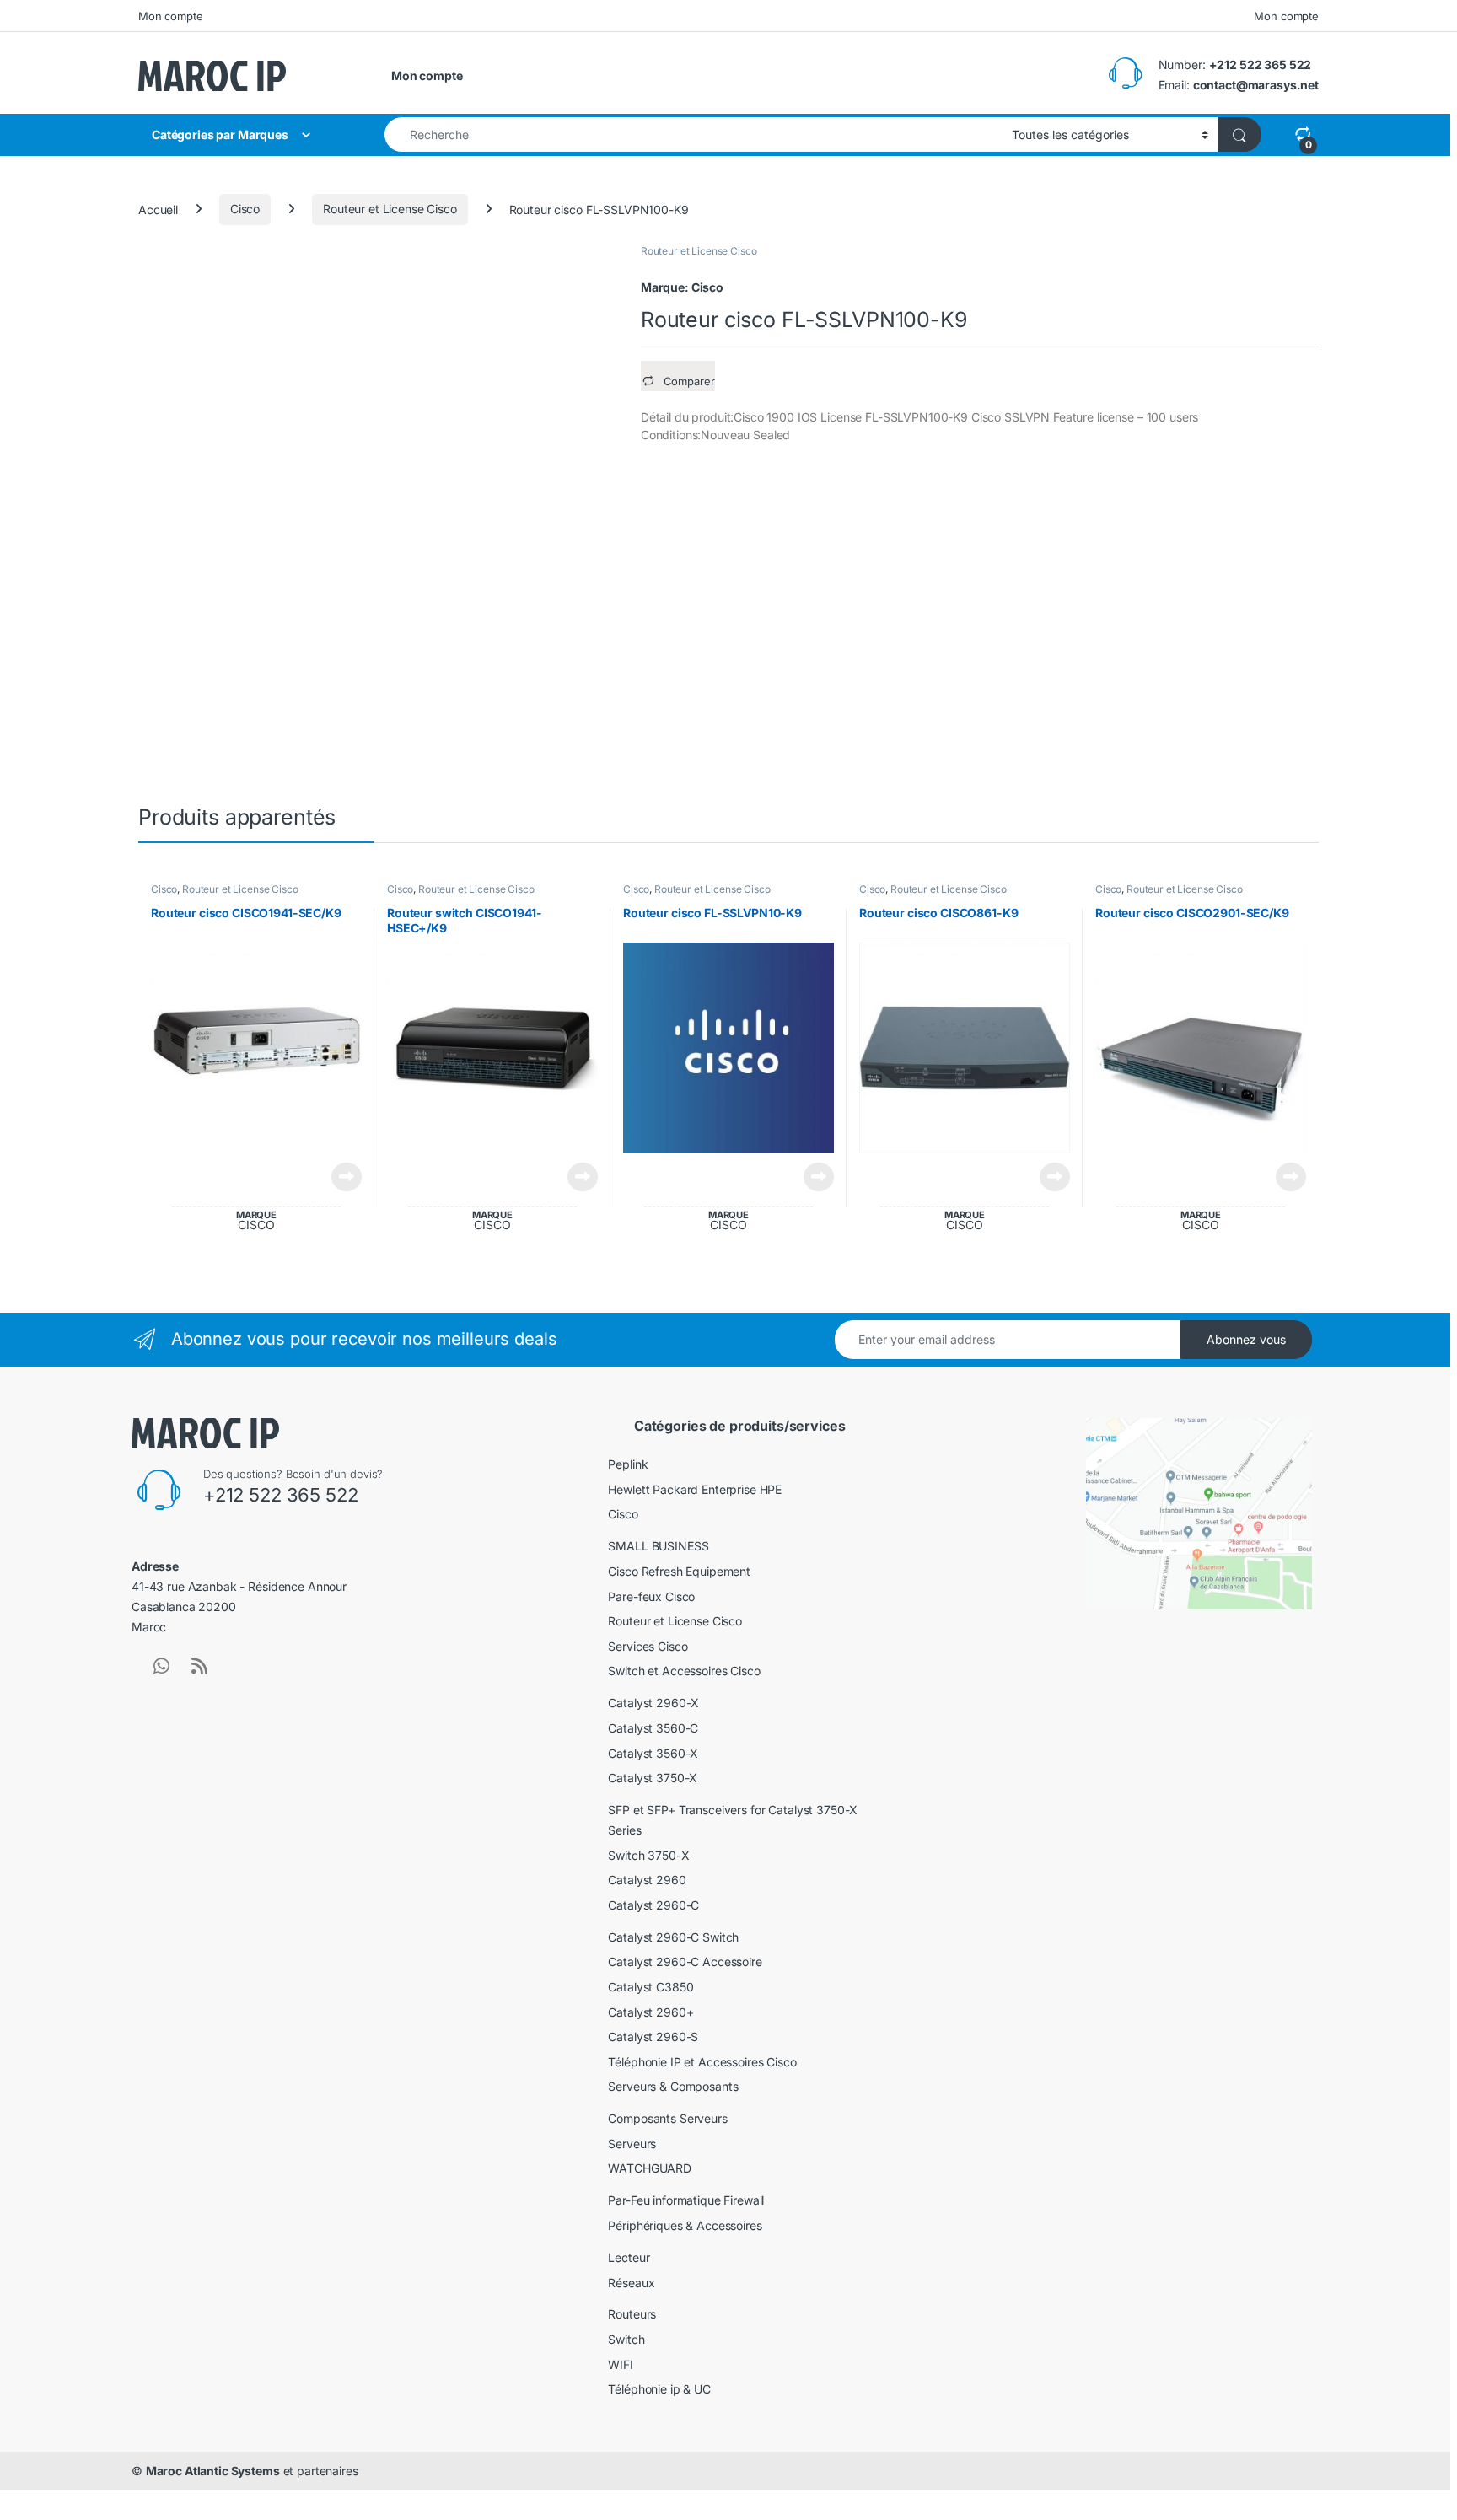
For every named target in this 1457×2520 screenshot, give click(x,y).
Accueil (158, 209)
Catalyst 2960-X (653, 1703)
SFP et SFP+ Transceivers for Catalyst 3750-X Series (733, 1820)
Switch (626, 2339)
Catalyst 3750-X (653, 1778)
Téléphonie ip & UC (659, 2389)
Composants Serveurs (667, 2118)
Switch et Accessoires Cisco (684, 1671)
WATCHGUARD (650, 2168)
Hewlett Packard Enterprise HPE (695, 1489)
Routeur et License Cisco (390, 209)
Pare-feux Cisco (651, 1596)
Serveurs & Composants (673, 2086)
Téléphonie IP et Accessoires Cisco (702, 2062)
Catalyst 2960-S (653, 2036)
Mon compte (171, 16)
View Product (340, 1177)
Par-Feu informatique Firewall (686, 2200)
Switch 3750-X (648, 1855)
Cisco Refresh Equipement (679, 1571)
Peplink (628, 1464)
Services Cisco (648, 1646)
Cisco (245, 209)
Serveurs (632, 2144)
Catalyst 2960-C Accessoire (685, 1961)
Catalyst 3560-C (653, 1728)
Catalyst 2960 (647, 1880)
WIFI (620, 2364)
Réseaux (631, 2283)
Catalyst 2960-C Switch (673, 1937)
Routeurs (632, 2314)
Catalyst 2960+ (651, 2012)
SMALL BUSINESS (658, 1546)
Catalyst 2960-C (653, 1905)
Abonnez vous (1246, 1339)
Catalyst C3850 (651, 1987)
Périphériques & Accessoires (685, 2225)
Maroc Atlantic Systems (213, 2471)
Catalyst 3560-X (653, 1753)
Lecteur (629, 2257)
